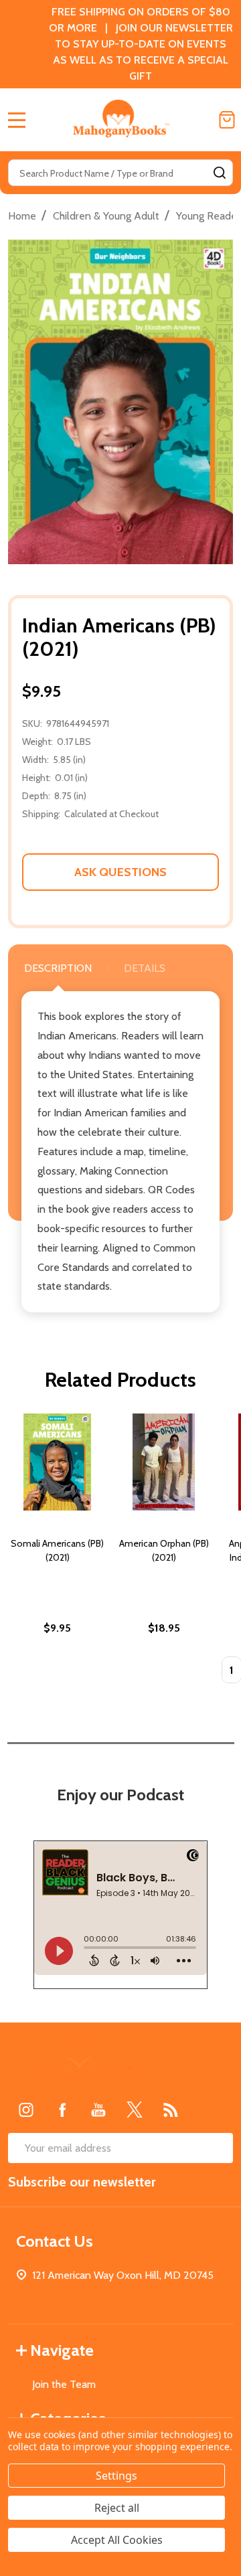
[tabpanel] (57, 1553)
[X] (135, 2110)
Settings (116, 2476)
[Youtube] (98, 2110)
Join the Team (64, 2384)
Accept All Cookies (117, 2540)
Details (145, 968)
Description (58, 968)
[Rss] (171, 2110)
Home (22, 216)
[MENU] (17, 120)
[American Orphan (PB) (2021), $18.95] (164, 1462)
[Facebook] (62, 2110)
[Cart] (227, 120)
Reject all (117, 2508)
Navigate (62, 2350)
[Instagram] (26, 2110)
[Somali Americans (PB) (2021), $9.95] (57, 1462)
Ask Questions (120, 872)
